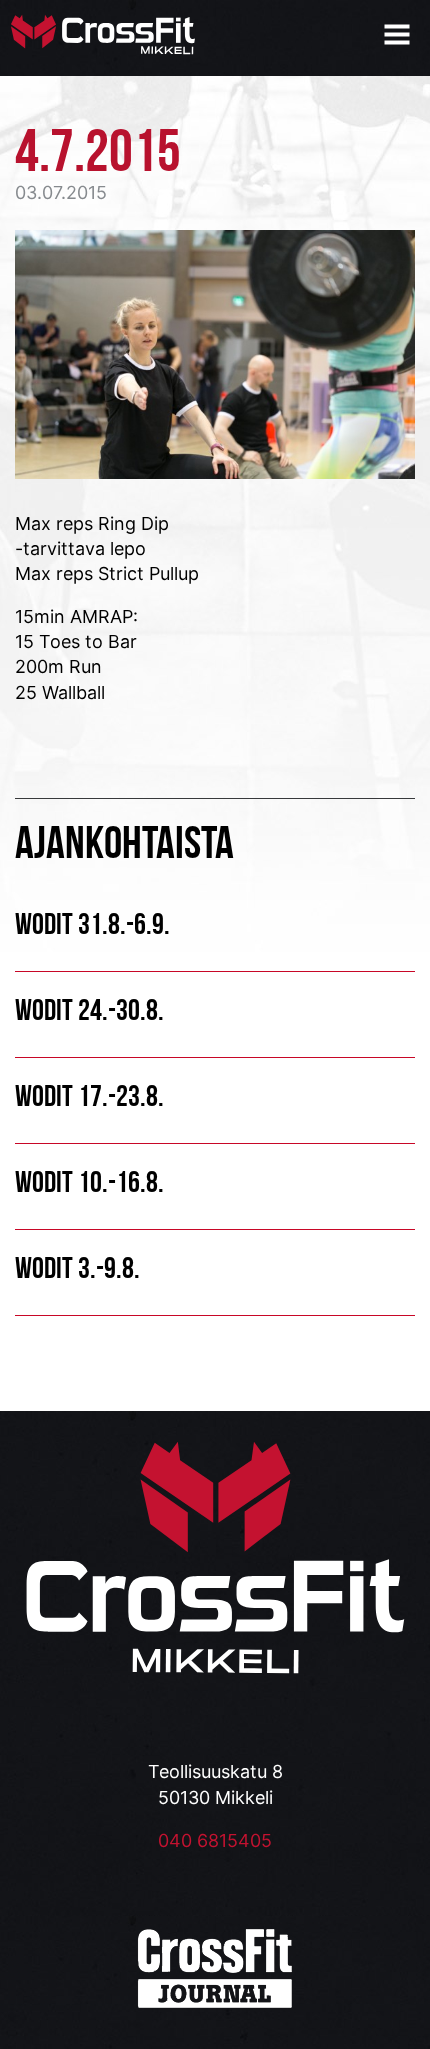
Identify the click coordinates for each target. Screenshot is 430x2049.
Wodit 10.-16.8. (89, 1181)
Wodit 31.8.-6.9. (92, 923)
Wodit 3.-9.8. (77, 1267)
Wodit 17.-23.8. (89, 1095)
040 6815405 (215, 1840)
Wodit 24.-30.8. (89, 1009)
